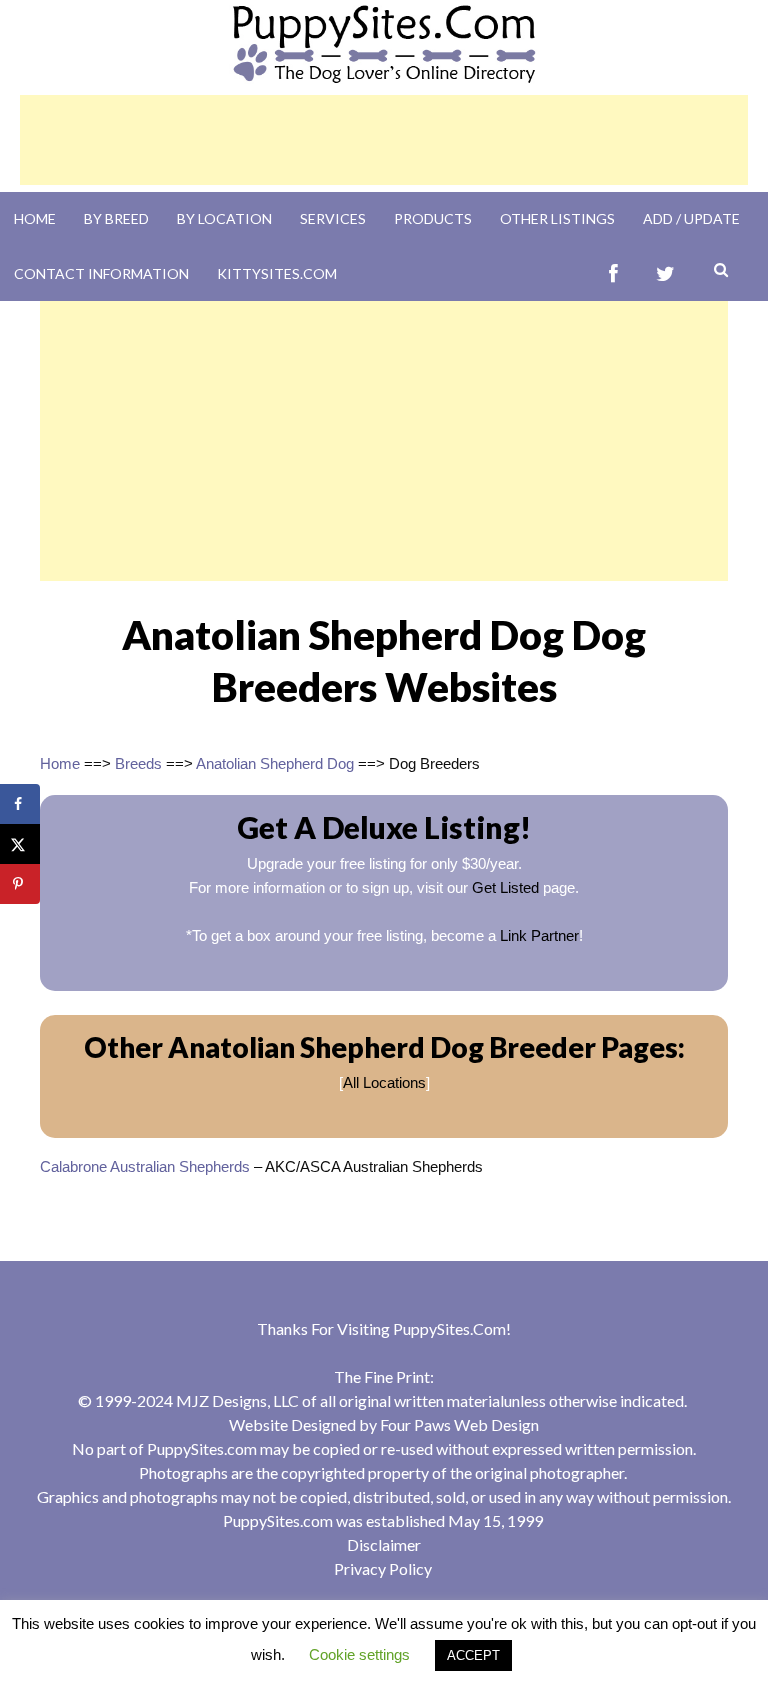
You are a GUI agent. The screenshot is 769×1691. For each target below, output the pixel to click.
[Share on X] (20, 844)
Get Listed (505, 887)
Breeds (138, 763)
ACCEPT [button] (473, 1655)
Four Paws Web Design (459, 1424)
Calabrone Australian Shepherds (145, 1166)
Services (333, 218)
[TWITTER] (665, 273)
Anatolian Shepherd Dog (275, 763)
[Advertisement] (384, 140)
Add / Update (691, 218)
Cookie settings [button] (359, 1654)
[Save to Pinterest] (20, 884)
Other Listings (557, 218)
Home (35, 218)
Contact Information (101, 273)
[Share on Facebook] (20, 804)
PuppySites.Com (449, 1328)
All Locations (384, 1082)
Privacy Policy (383, 1568)
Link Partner (539, 935)
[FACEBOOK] (613, 273)
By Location (224, 218)
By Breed (116, 218)
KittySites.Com (277, 273)
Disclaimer (384, 1544)
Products (433, 218)
